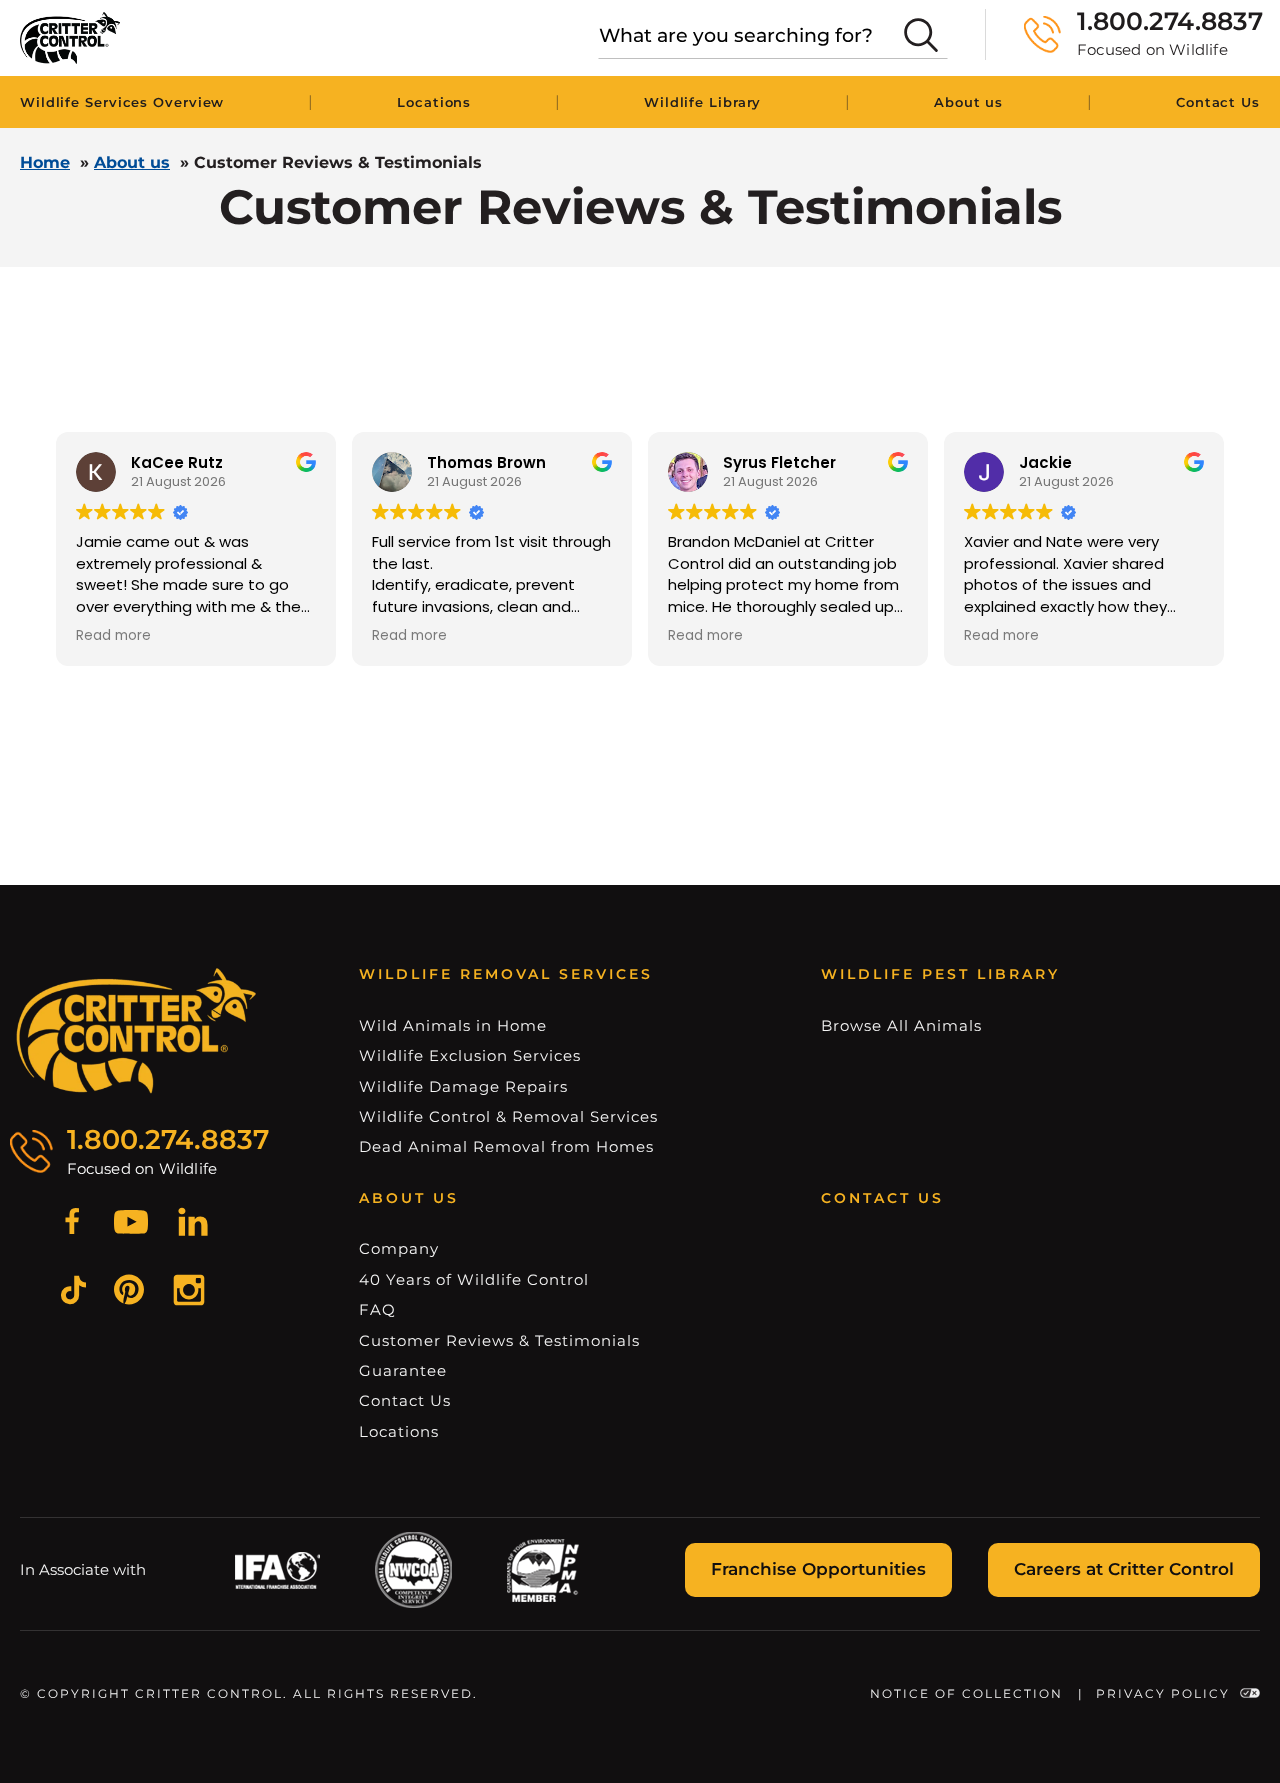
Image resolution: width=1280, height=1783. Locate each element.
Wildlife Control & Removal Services (508, 1116)
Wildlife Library (702, 102)
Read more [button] (113, 636)
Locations (434, 102)
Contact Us (1218, 102)
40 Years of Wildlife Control (474, 1279)
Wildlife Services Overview (122, 102)
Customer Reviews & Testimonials (499, 1340)
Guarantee (403, 1370)
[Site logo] (70, 38)
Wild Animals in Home (453, 1025)
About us (968, 102)
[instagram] (189, 1293)
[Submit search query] (921, 35)
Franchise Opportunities (818, 1569)
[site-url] (136, 1031)
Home (45, 162)
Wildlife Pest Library (940, 974)
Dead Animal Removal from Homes (506, 1146)
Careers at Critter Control (1124, 1569)
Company (399, 1248)
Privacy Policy (1163, 1693)
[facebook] (72, 1225)
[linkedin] (193, 1225)
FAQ (377, 1309)
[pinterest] (129, 1292)
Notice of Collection (966, 1693)
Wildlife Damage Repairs (463, 1086)
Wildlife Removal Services (506, 974)
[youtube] (131, 1225)
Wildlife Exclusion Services (470, 1055)
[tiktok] (73, 1293)
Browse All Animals (901, 1025)
